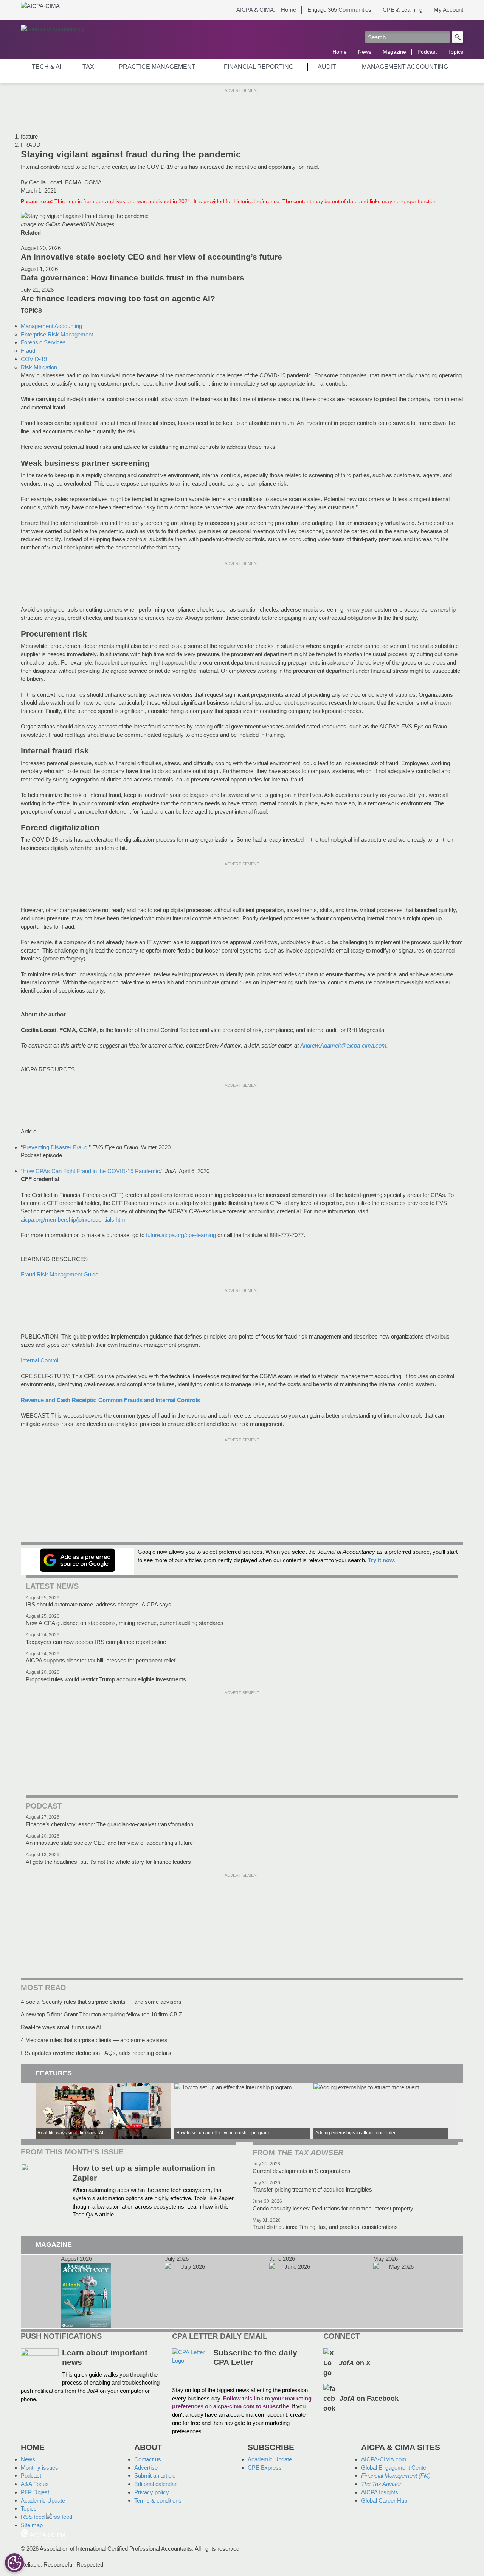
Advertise (146, 2468)
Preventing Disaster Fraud (55, 1147)
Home (289, 10)
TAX (88, 67)
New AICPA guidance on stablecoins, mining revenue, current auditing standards (125, 1623)
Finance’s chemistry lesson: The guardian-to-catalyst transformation (109, 1824)
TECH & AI (47, 67)
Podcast (427, 52)
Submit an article (155, 2476)
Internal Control (40, 1360)
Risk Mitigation (39, 367)
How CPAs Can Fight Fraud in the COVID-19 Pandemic (91, 1171)
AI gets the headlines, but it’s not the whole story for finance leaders (108, 1862)
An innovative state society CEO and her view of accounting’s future (151, 257)
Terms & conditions (158, 2501)
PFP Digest (35, 2492)
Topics (456, 52)
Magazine (394, 52)
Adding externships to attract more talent (381, 2111)
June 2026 (294, 2292)
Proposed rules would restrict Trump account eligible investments (106, 1679)
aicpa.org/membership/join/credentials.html (74, 1220)
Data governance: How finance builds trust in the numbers (133, 278)
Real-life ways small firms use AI (61, 2027)
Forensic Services (43, 342)
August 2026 (86, 2292)
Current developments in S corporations (302, 2171)
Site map (32, 2525)
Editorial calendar (155, 2484)
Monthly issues (40, 2468)
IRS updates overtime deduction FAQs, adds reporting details (96, 2053)
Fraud (28, 351)
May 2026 (398, 2292)
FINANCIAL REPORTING (259, 67)
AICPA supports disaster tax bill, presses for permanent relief (101, 1660)
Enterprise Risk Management (57, 334)
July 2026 (190, 2292)
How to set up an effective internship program (242, 2111)
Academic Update (43, 2501)
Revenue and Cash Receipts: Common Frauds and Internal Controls (110, 1400)
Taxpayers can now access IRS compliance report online (96, 1642)
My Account (448, 10)
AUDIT (327, 67)
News (365, 52)
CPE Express (265, 2468)
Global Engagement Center (395, 2468)
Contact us (148, 2459)
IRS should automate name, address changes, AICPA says (99, 1604)
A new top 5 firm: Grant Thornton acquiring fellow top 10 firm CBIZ (102, 2014)
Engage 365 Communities (339, 10)
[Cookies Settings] (14, 2563)
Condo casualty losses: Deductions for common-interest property (333, 2208)
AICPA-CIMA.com (384, 2459)
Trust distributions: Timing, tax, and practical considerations (325, 2227)
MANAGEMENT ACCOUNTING (405, 67)
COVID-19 (34, 359)
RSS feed (33, 2517)
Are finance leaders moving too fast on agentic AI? (118, 299)
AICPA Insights (380, 2492)
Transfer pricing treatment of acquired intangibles (312, 2189)
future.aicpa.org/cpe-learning (181, 1235)
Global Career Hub (384, 2501)
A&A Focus (35, 2484)
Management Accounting (51, 326)
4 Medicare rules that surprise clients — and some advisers (94, 2040)
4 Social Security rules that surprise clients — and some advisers (101, 2002)
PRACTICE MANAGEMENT (157, 67)
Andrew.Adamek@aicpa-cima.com (343, 1045)
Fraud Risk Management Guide (60, 1274)
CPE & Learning (403, 10)
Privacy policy (152, 2492)
